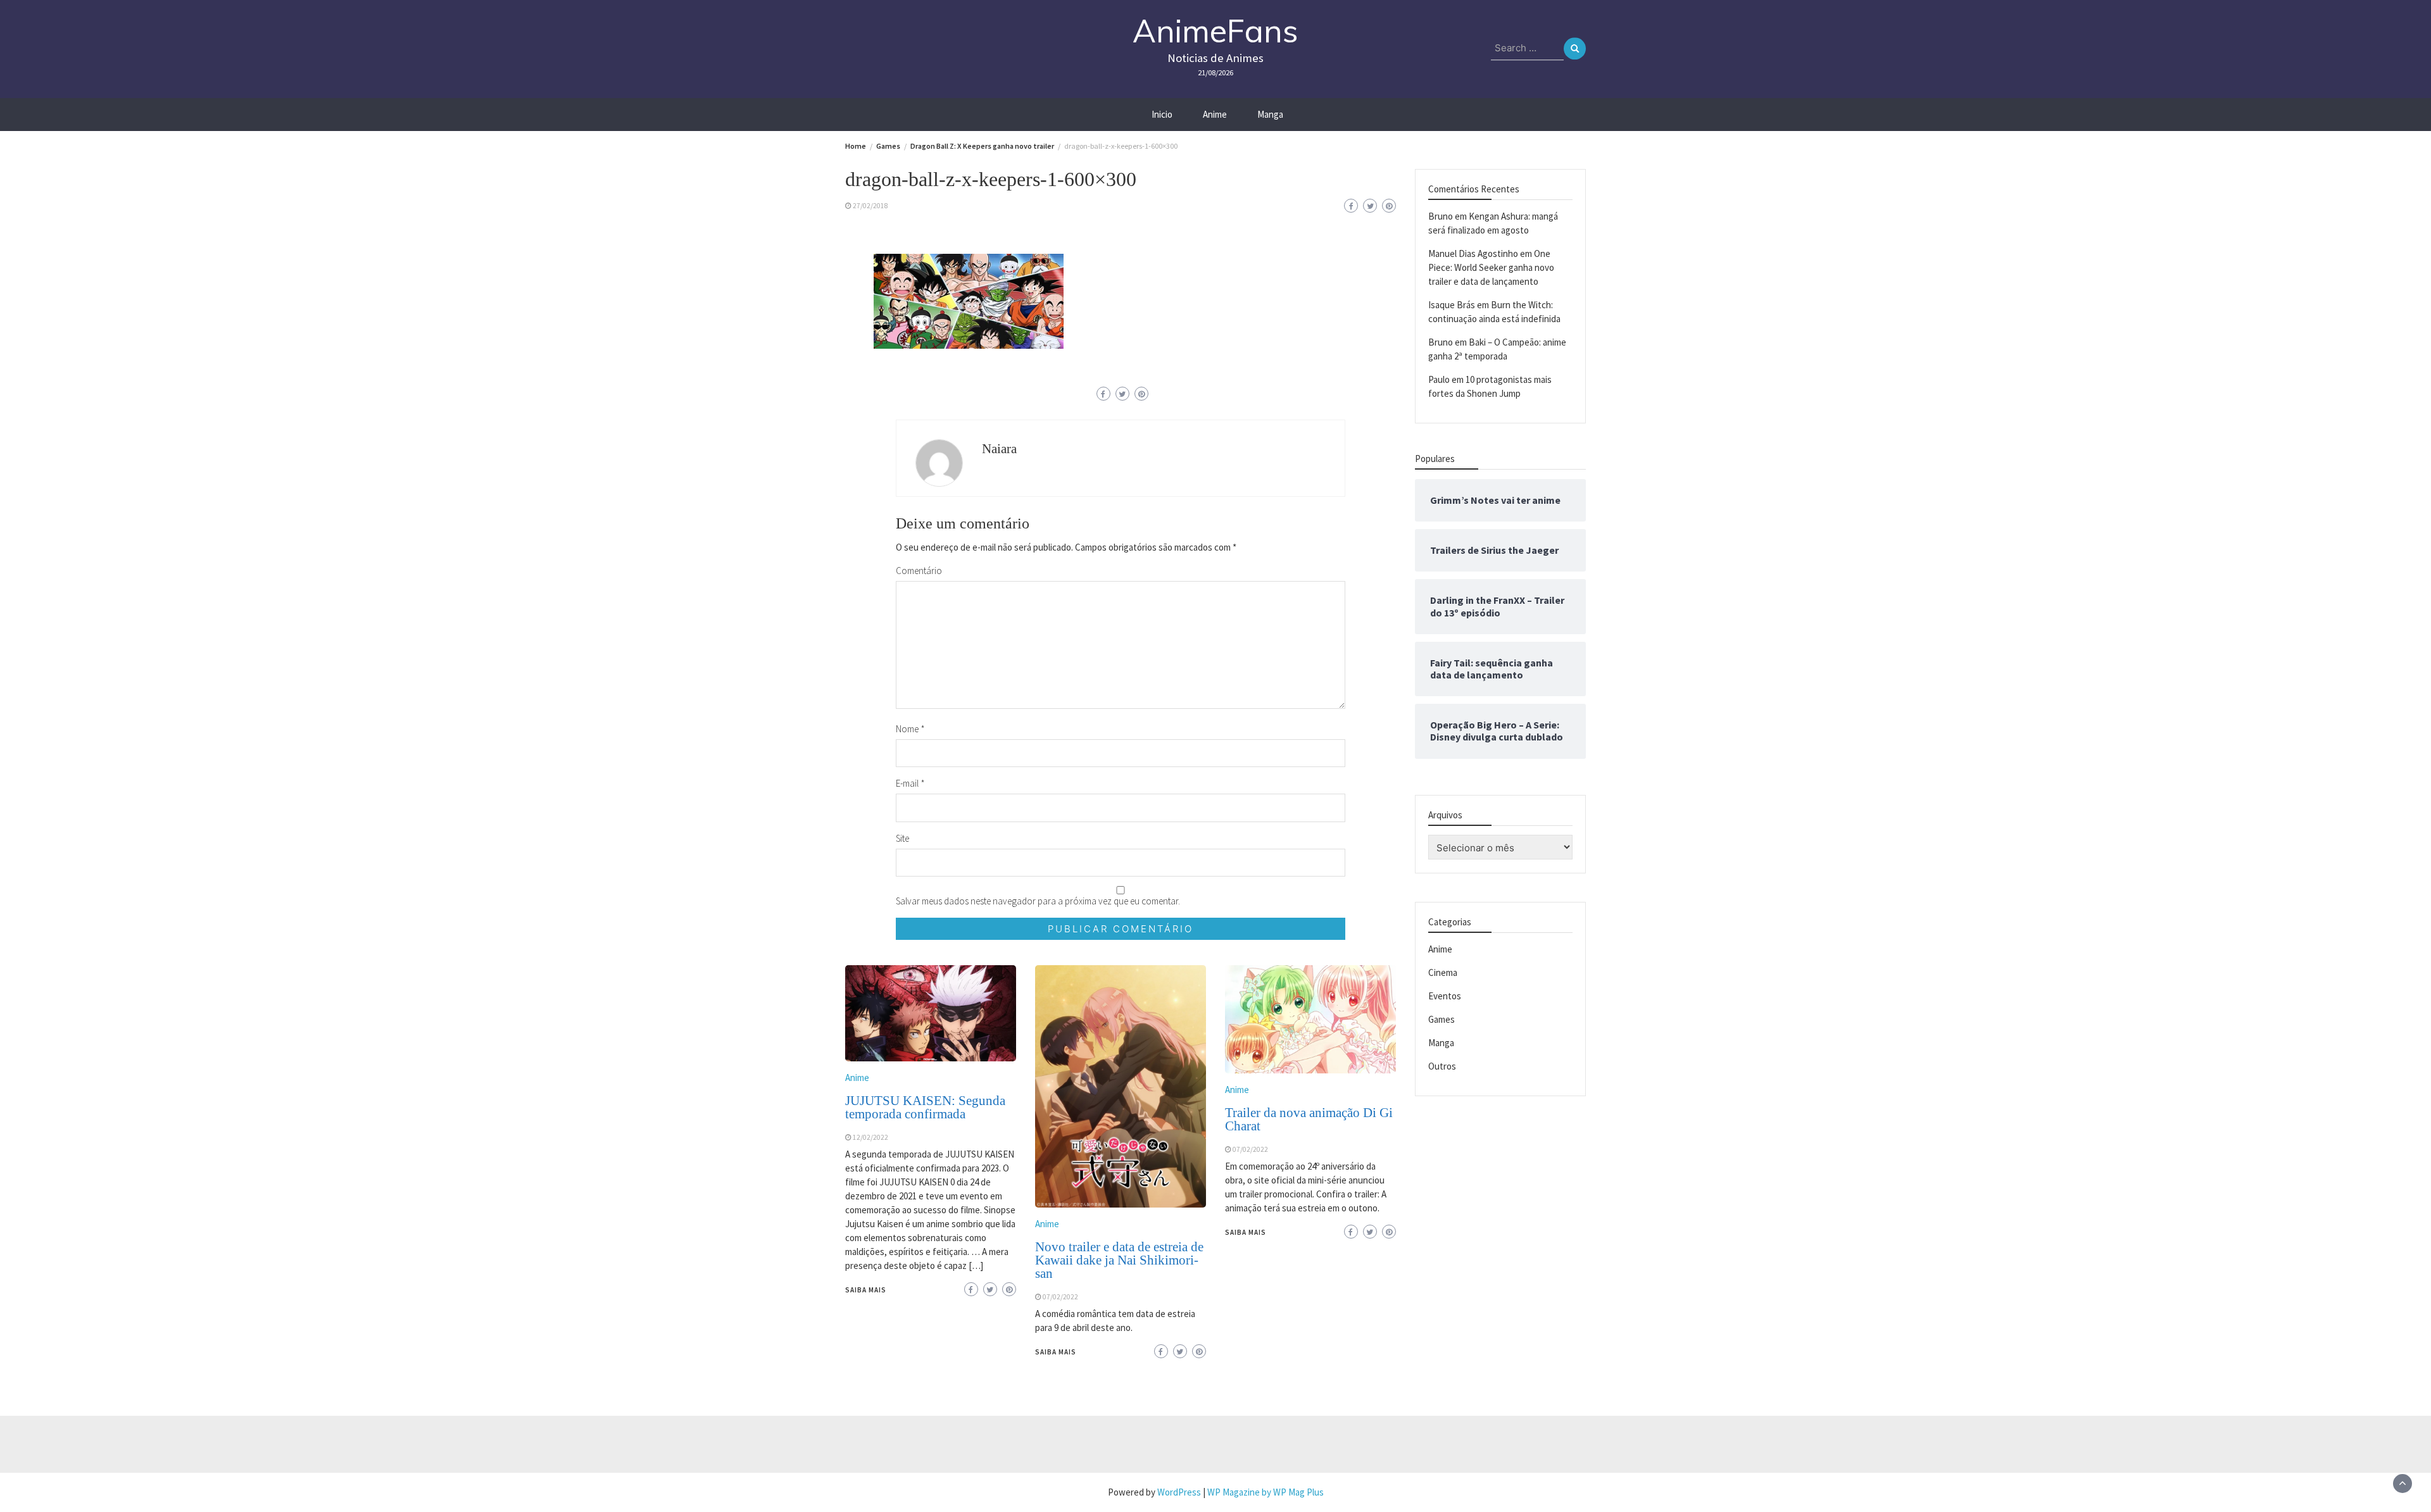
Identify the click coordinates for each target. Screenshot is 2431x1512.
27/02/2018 (870, 206)
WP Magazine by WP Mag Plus (1266, 1492)
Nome (910, 729)
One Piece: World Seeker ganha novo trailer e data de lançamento (1491, 267)
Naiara (999, 449)
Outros (1442, 1065)
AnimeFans (1215, 31)
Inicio (1162, 114)
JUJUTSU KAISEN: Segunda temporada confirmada (925, 1107)
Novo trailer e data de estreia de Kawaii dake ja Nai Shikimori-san (1119, 1260)
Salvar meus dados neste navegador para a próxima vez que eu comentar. (1038, 901)
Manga (1270, 114)
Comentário (919, 571)
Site (902, 838)
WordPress (1179, 1492)
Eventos (1445, 995)
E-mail (910, 783)
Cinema (1443, 972)
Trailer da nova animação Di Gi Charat (1309, 1119)
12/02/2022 (870, 1137)
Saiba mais (866, 1290)
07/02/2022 (1060, 1297)
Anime (1215, 114)
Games (1442, 1019)
